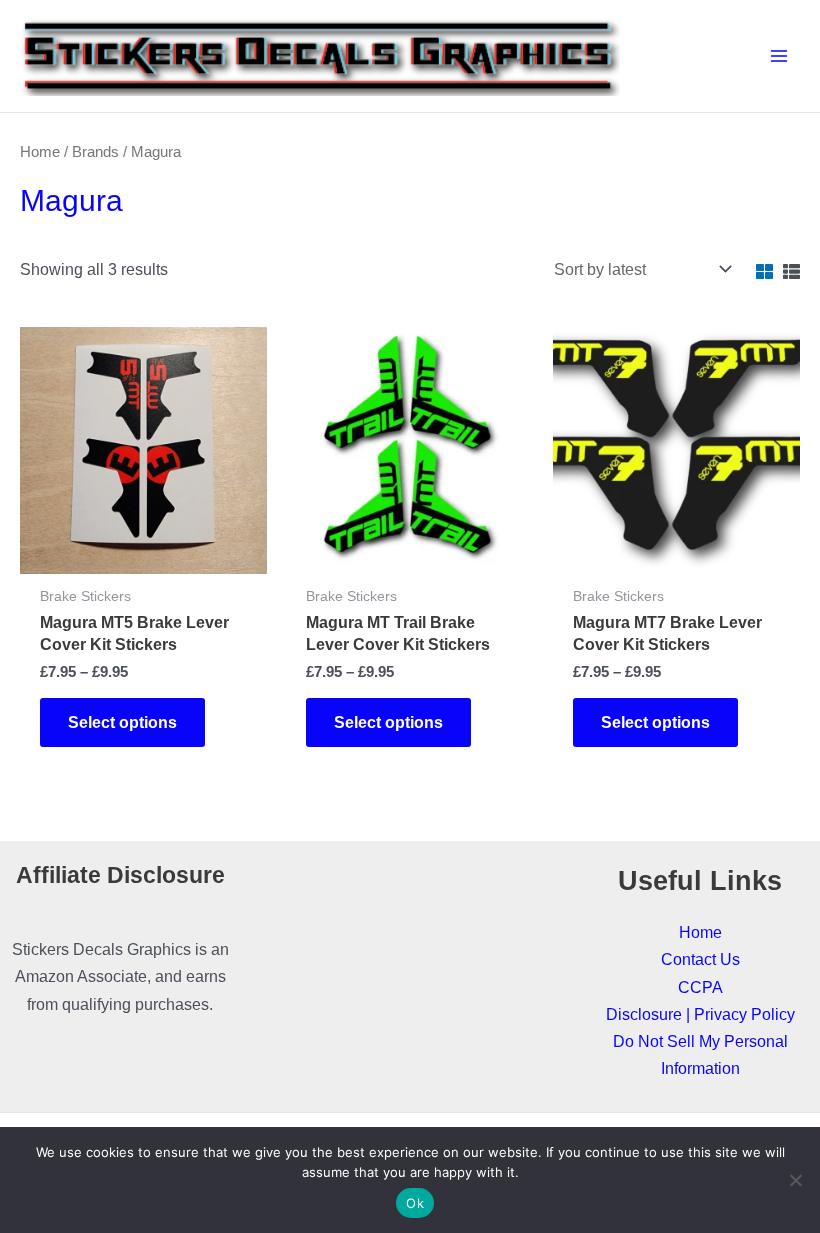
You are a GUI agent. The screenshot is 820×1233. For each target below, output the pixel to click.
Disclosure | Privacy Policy (700, 1014)
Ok (415, 1203)
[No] (795, 1180)
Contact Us (700, 959)
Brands (95, 151)
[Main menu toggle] (778, 56)
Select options (122, 722)
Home (40, 151)
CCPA (700, 987)
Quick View (143, 554)
